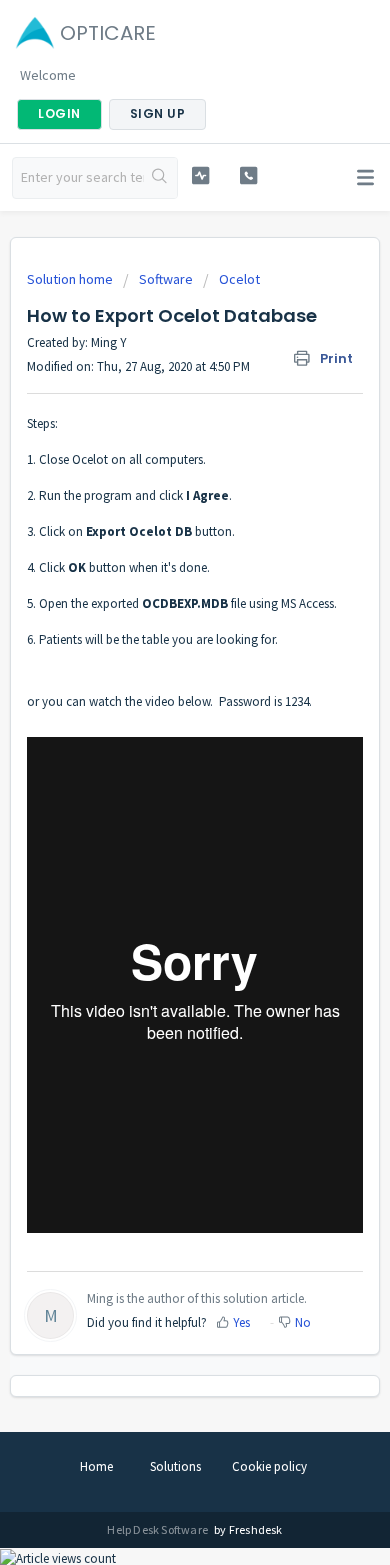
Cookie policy (269, 1466)
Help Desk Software (158, 1529)
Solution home (71, 279)
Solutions (175, 1466)
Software (166, 279)
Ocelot (239, 279)
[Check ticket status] (200, 175)
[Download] (158, 779)
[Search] (160, 178)
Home (96, 1466)
